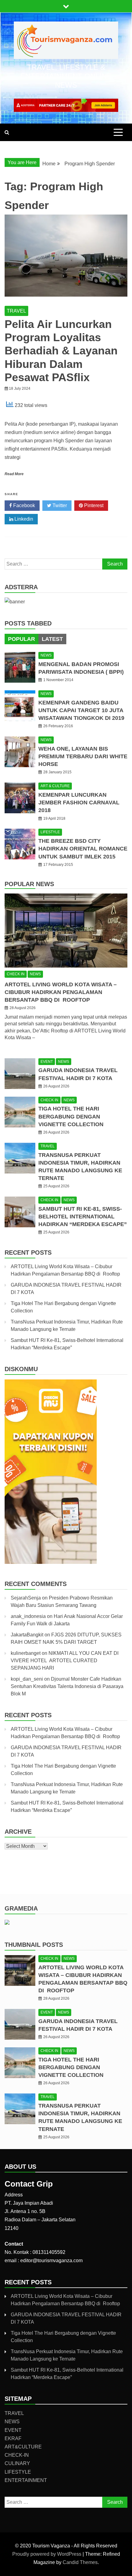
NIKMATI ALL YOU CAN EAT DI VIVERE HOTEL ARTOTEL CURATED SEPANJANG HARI (65, 1661)
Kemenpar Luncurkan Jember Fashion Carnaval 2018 (79, 803)
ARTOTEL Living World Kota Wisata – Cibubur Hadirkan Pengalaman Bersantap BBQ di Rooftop (61, 992)
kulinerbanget (26, 1653)
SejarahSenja (26, 1598)
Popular (21, 639)
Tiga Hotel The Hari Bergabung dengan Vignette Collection (71, 1116)
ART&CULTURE (23, 2447)
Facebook (23, 505)
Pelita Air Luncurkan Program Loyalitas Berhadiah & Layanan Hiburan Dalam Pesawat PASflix (61, 351)
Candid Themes (80, 2562)
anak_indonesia (28, 1616)
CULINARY (17, 2463)
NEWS (46, 655)
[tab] (21, 639)
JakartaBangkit (27, 1635)
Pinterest (93, 505)
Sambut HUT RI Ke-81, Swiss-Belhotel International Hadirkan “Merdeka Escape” (83, 1217)
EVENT (47, 1062)
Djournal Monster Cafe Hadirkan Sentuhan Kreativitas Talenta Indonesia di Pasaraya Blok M (67, 1686)
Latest (52, 639)
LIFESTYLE (50, 832)
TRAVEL (16, 311)
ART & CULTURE (55, 786)
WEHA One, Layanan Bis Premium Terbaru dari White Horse (83, 756)
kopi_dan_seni (27, 1679)
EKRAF (13, 2438)
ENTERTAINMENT (26, 2480)
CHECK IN (16, 974)
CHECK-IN (17, 2455)
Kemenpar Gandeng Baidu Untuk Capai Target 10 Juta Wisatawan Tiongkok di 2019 (81, 710)
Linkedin (23, 519)
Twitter (59, 505)
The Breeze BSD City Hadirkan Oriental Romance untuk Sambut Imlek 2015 (83, 849)
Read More (14, 474)
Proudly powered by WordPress (47, 2554)
